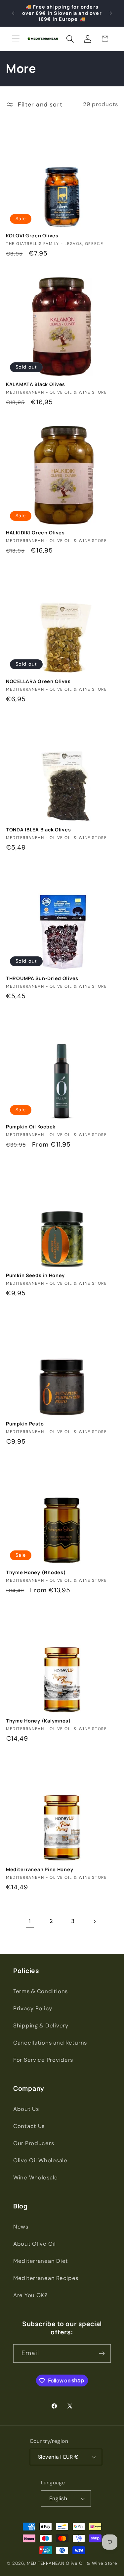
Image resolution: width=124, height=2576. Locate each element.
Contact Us (29, 2126)
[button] (16, 39)
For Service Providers (43, 2060)
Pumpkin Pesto (25, 1424)
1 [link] (30, 1921)
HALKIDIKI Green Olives (35, 533)
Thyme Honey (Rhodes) (36, 1573)
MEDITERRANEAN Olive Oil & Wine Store (72, 2563)
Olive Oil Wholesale (40, 2160)
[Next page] (94, 1921)
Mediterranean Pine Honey (40, 1870)
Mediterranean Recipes (46, 2278)
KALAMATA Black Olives (36, 384)
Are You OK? (30, 2295)
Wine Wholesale (36, 2177)
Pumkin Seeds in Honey (35, 1275)
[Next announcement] (111, 13)
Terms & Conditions (41, 1991)
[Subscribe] (102, 2353)
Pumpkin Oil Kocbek (31, 1127)
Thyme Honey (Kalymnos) (39, 1721)
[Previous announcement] (13, 13)
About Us (26, 2109)
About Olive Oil (35, 2244)
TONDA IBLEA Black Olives (38, 830)
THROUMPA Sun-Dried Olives (42, 978)
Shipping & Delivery (41, 2025)
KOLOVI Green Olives (32, 236)
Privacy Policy (33, 2008)
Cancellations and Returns (50, 2043)
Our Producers (34, 2143)
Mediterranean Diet (41, 2261)
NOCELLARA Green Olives (38, 681)
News (21, 2227)
